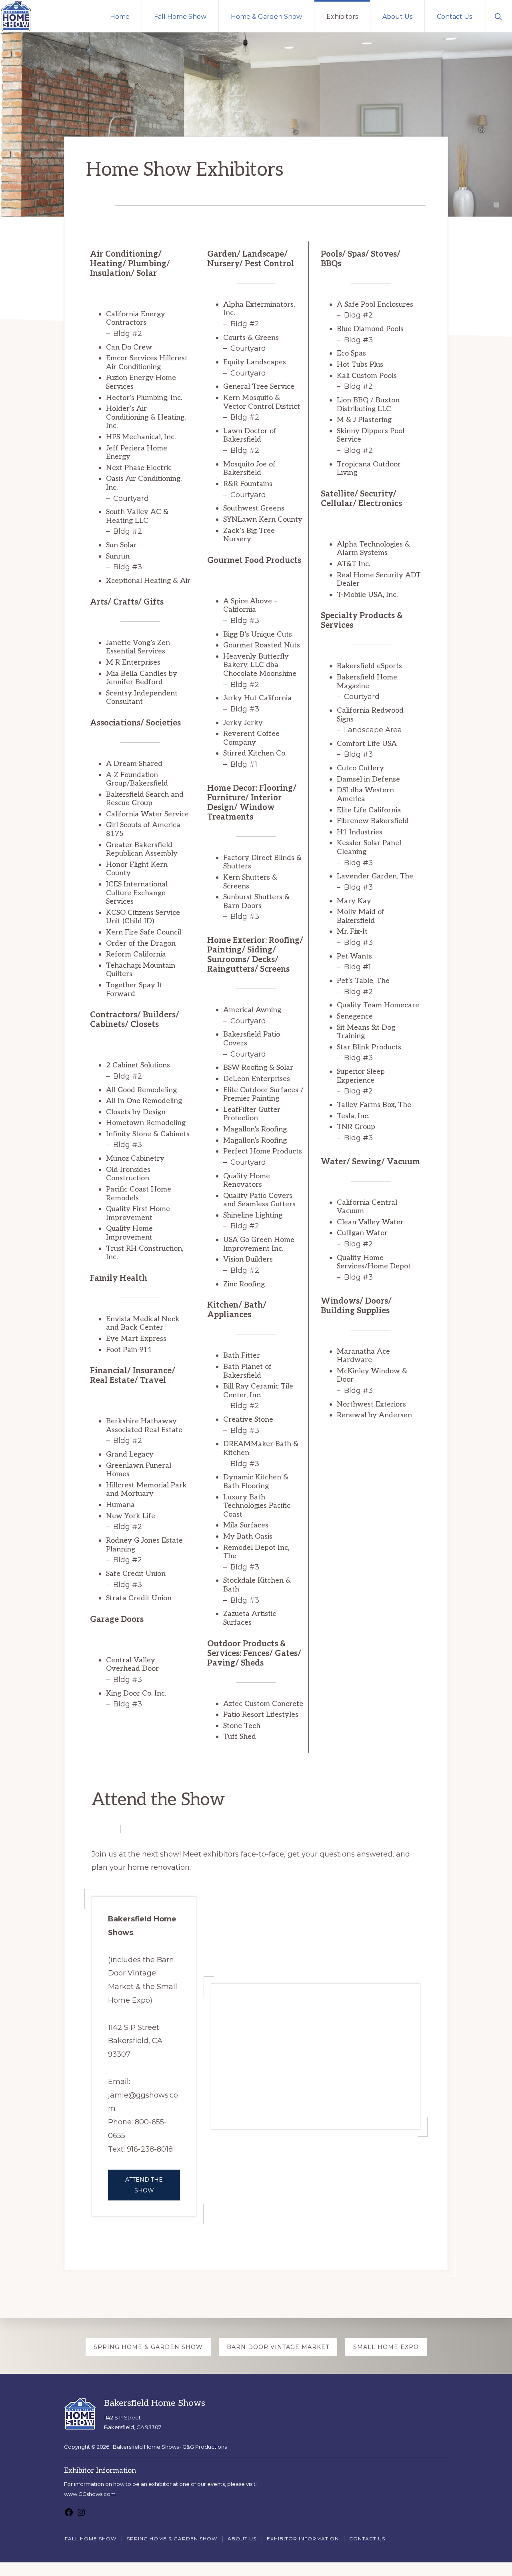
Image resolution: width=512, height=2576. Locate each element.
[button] (498, 16)
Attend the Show (144, 2185)
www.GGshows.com (90, 2494)
